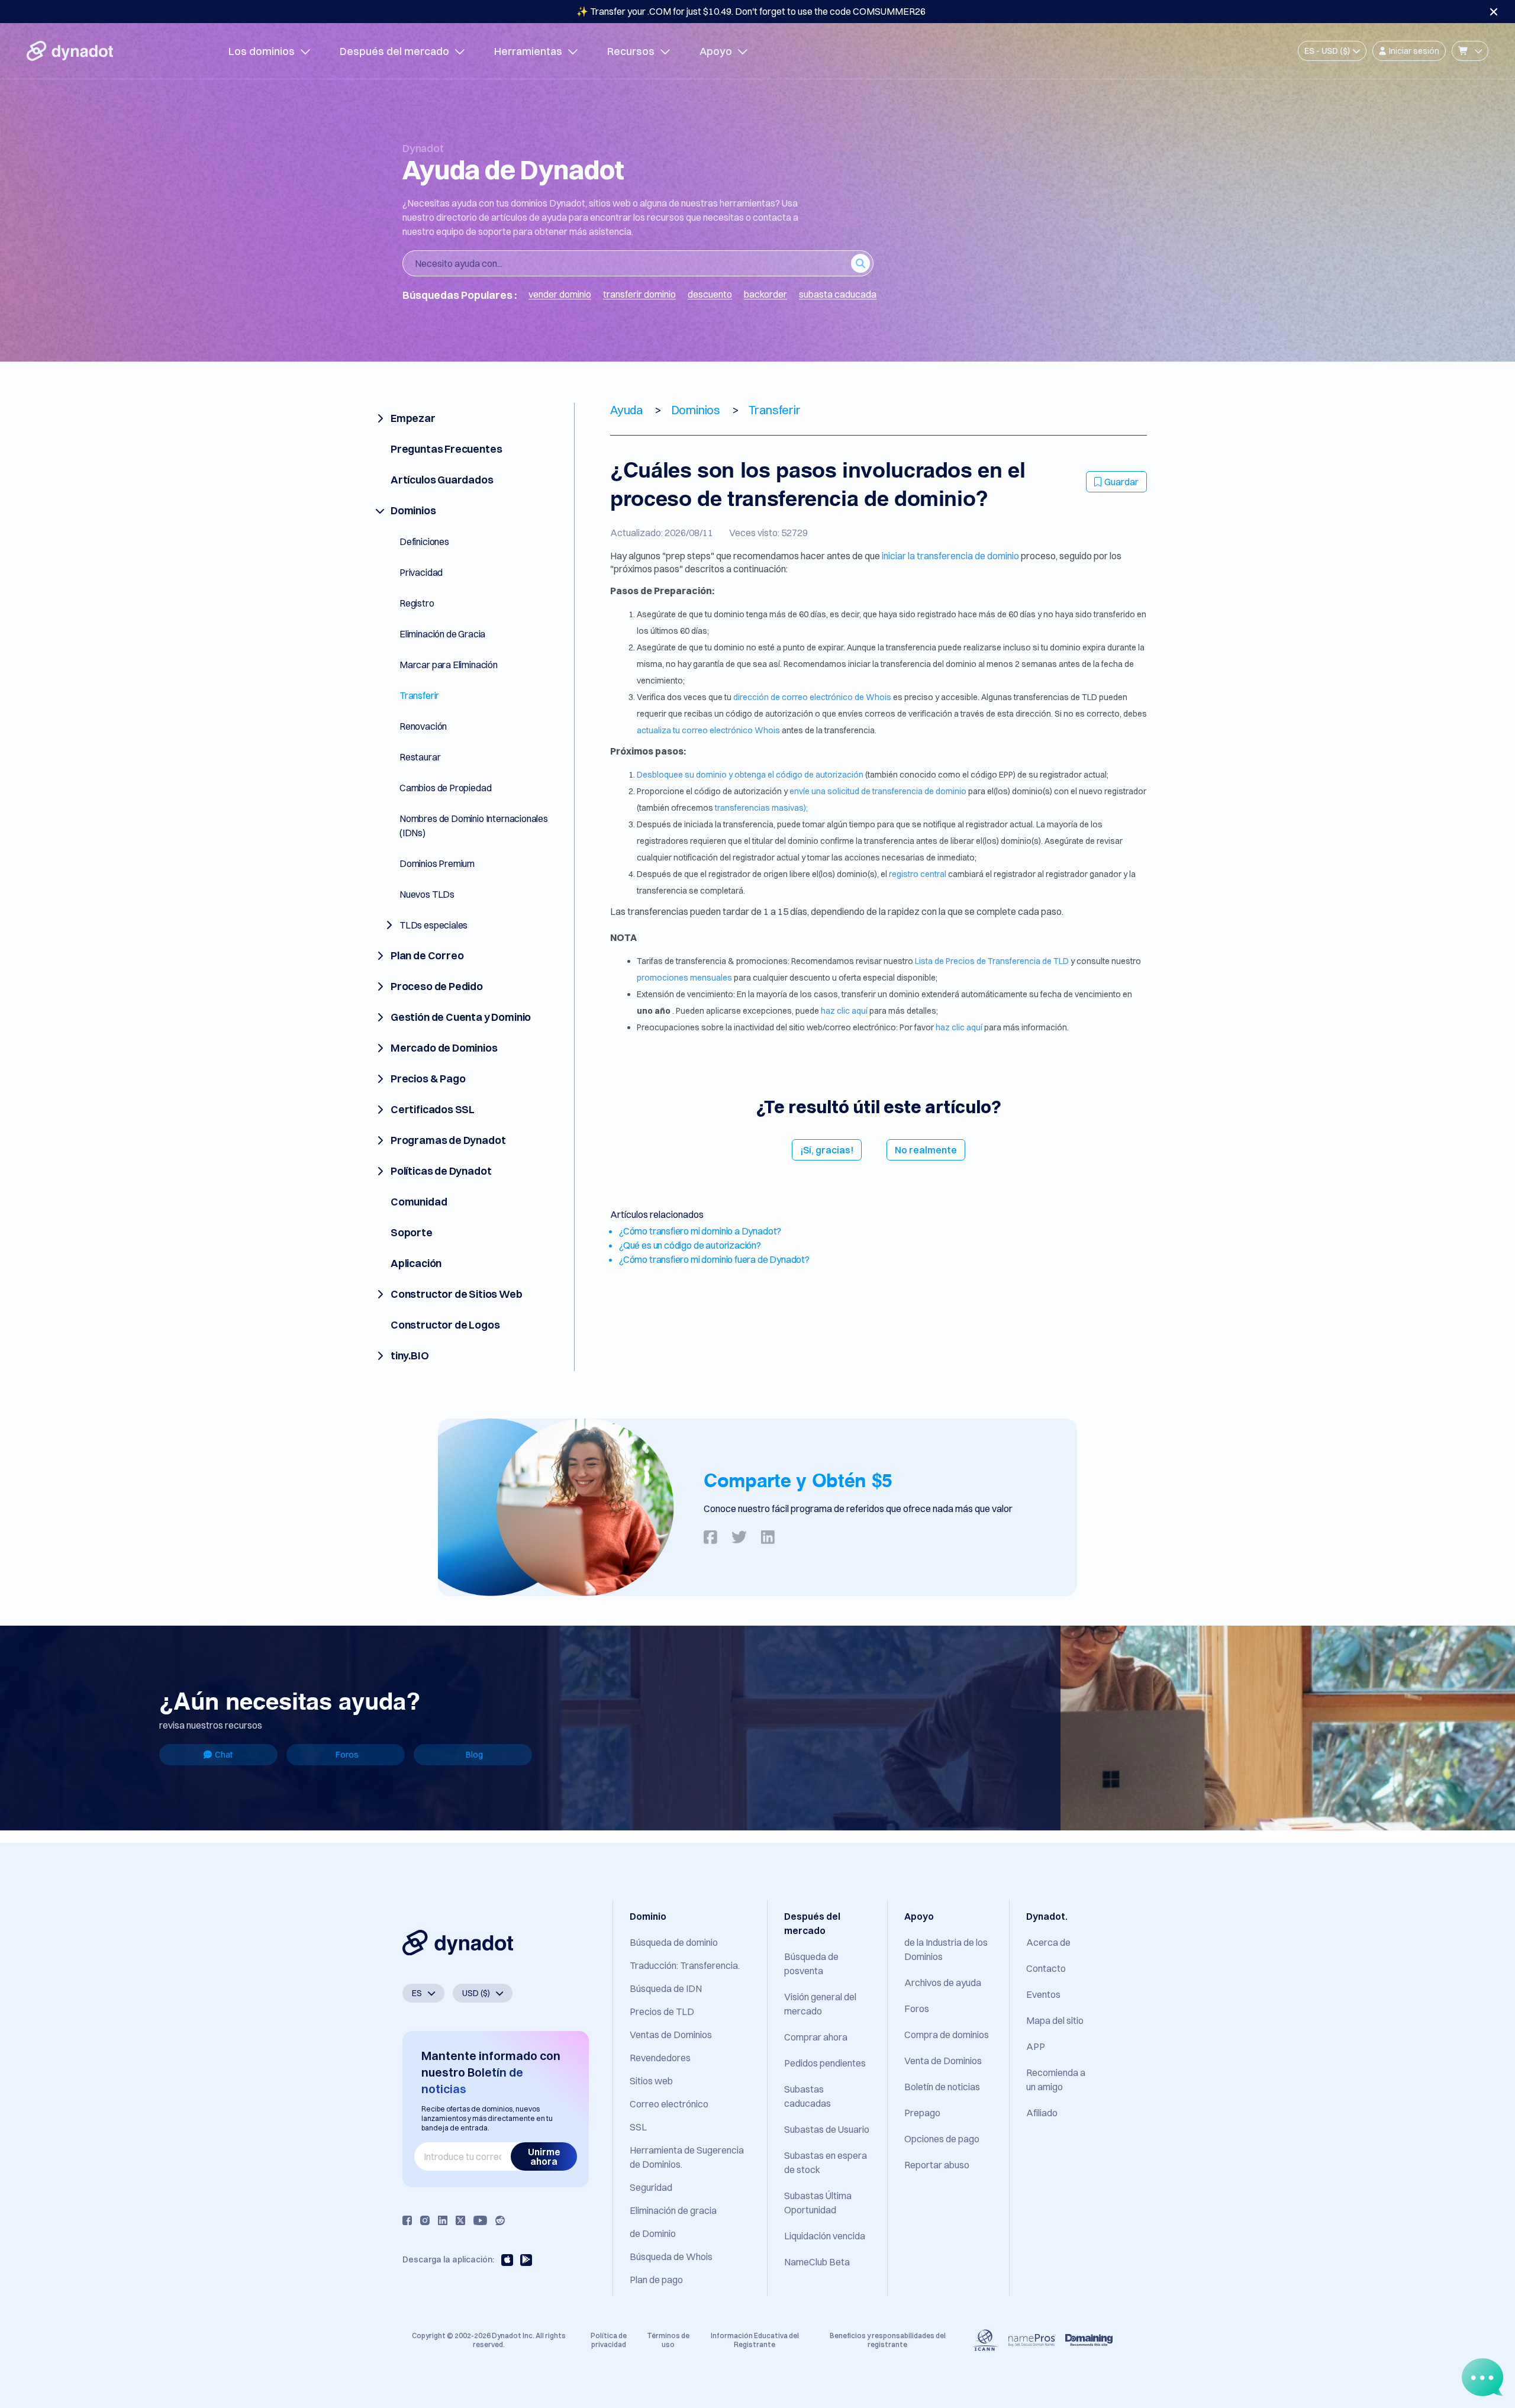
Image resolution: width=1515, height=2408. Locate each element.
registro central (918, 874)
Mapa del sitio (1055, 2020)
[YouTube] (480, 2220)
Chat (224, 1755)
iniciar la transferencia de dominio (951, 556)
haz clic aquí (844, 1011)
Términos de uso (668, 2340)
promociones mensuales (685, 978)
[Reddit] (500, 2220)
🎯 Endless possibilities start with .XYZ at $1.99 (751, 11)
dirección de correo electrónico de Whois (813, 697)
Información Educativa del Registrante (755, 2340)
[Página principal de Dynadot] (70, 51)
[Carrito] (1470, 51)
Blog (474, 1755)
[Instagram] (425, 2220)
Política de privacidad (609, 2340)
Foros (347, 1755)
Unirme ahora (544, 2156)
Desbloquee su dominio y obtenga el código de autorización (751, 775)
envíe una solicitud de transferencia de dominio (879, 791)
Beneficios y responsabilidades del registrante (888, 2340)
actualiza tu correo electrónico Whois (709, 730)
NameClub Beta (817, 2262)
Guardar (1121, 482)
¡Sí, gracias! (827, 1150)
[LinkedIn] (443, 2220)
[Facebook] (407, 2220)
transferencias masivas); (761, 808)
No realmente (926, 1150)
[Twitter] (460, 2220)
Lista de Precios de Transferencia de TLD (992, 961)
